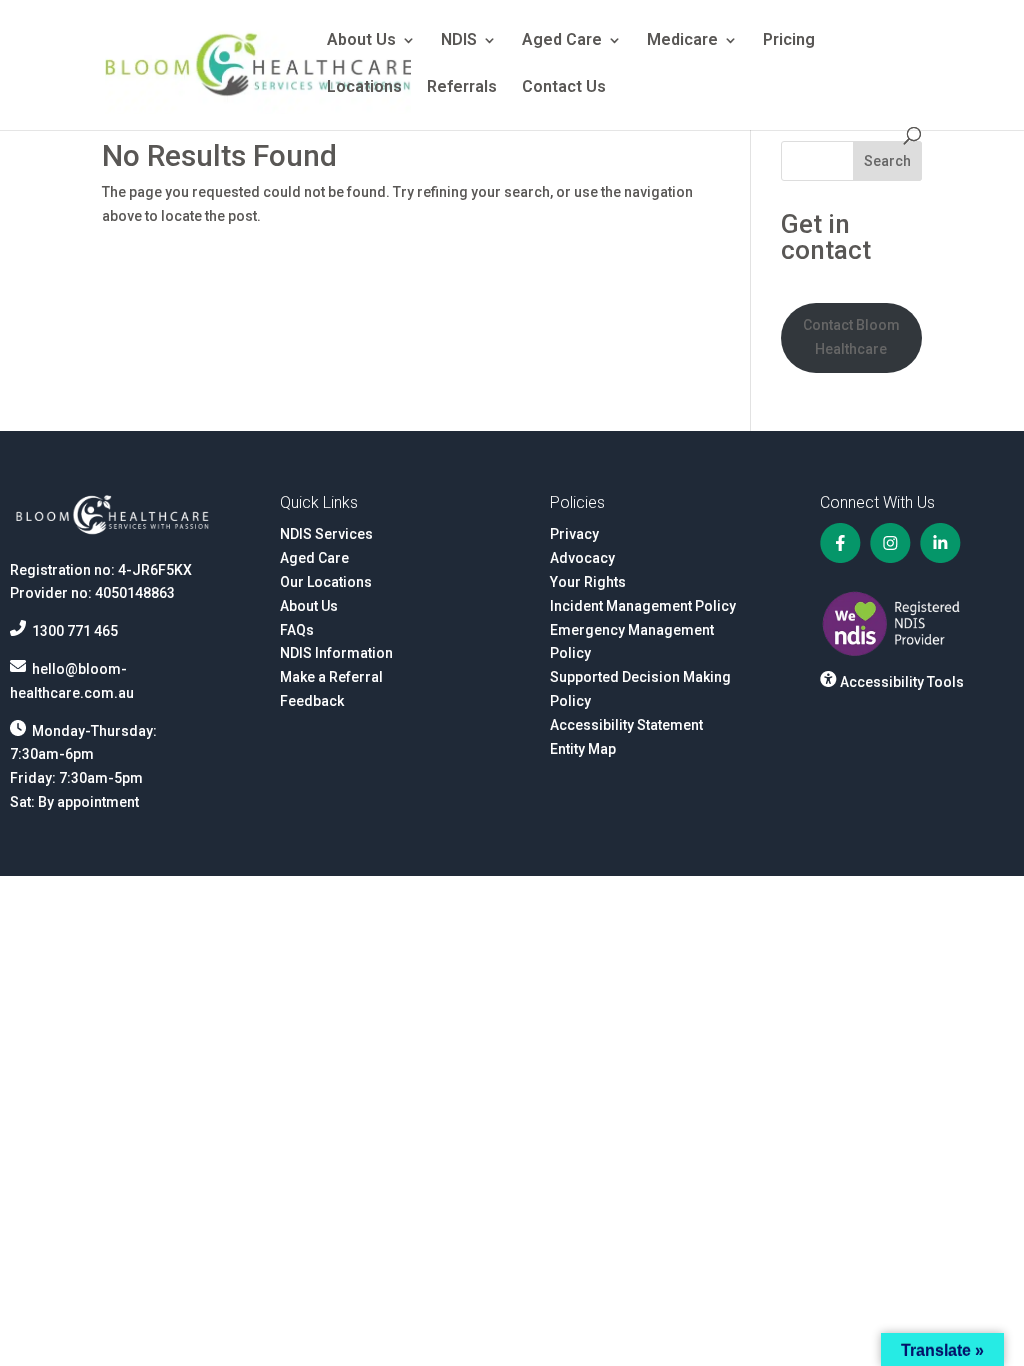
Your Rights (588, 582)
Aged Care (562, 41)
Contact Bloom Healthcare (851, 337)
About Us (361, 41)
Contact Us (564, 88)
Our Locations (326, 582)
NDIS (459, 41)
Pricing (789, 41)
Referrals (462, 88)
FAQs (297, 630)
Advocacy (582, 558)
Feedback (312, 701)
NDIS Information (336, 653)
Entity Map (583, 749)
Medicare (682, 41)
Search (887, 161)
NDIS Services (326, 534)
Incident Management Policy (643, 606)
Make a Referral (331, 677)
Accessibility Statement (626, 725)
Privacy (574, 534)
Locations (364, 88)
